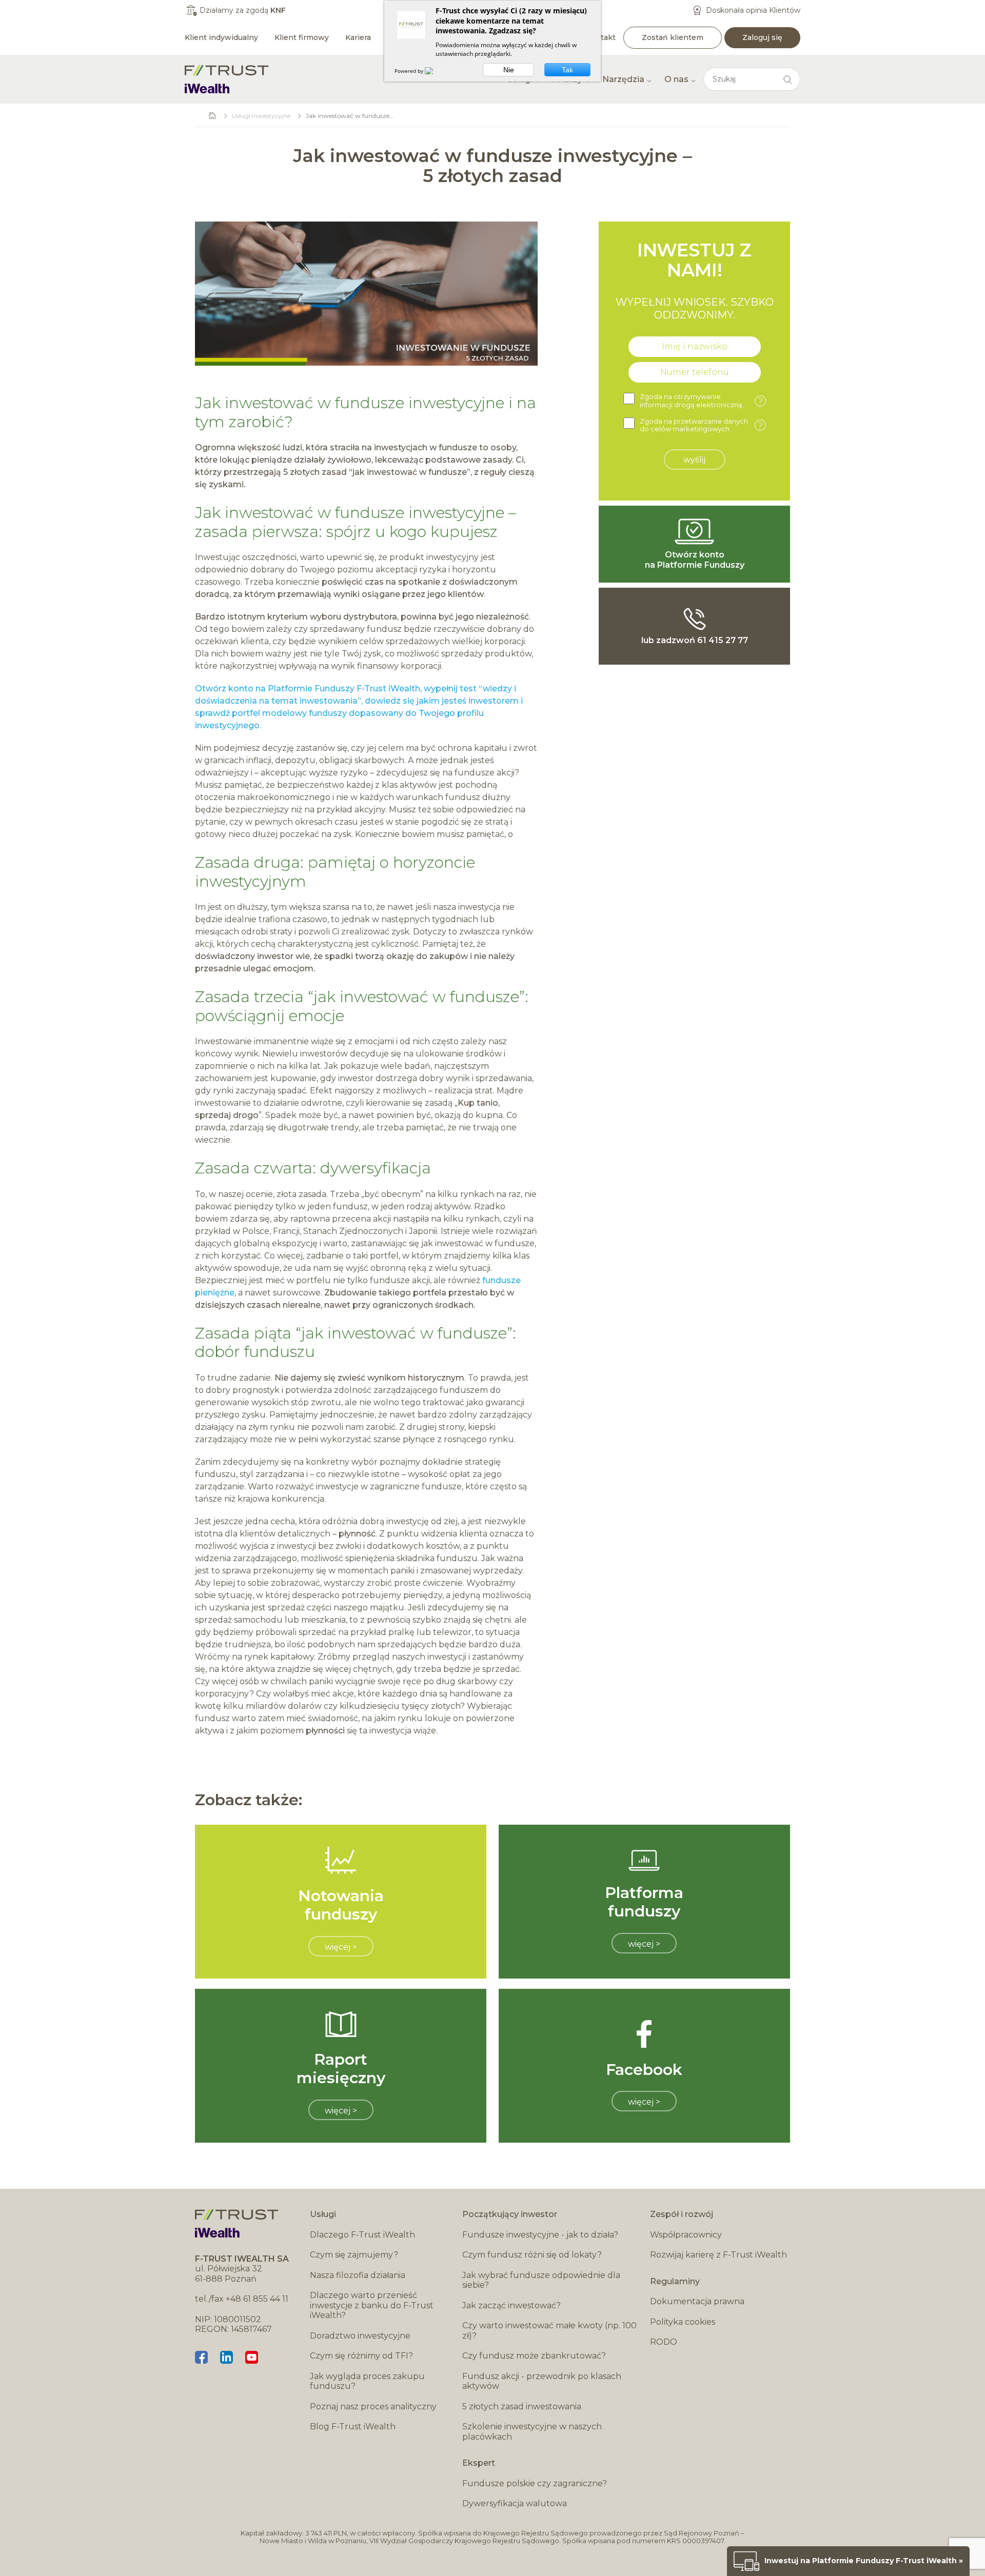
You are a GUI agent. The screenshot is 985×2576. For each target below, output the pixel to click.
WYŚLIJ (694, 460)
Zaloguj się (762, 37)
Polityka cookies (683, 2322)
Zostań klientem (673, 37)
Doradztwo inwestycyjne (360, 2336)
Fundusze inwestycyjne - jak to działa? (540, 2235)
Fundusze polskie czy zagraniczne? (535, 2483)
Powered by (410, 71)
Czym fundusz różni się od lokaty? (532, 2255)
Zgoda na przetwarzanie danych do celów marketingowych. (701, 425)
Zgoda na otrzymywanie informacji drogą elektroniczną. (701, 401)
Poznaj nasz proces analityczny (373, 2407)
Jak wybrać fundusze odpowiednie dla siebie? (541, 2280)
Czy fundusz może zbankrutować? (534, 2356)
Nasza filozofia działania (358, 2275)
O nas (676, 79)
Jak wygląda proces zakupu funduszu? (367, 2381)
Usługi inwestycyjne (261, 116)
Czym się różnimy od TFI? (361, 2356)
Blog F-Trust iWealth (353, 2427)
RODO (664, 2342)
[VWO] (435, 71)
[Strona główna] (227, 79)
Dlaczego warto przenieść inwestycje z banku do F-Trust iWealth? (372, 2305)
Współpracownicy (686, 2235)
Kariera (358, 37)
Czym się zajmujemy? (354, 2255)
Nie (509, 70)
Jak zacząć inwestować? (511, 2305)
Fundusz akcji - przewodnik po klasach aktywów (542, 2381)
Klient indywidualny (221, 37)
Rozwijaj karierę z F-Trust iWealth (718, 2255)
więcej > (341, 1947)
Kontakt (601, 37)
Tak (567, 70)
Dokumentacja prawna (697, 2301)
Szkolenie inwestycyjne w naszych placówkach (532, 2432)
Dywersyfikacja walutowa (515, 2503)
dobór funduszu (255, 1352)
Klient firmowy (302, 37)
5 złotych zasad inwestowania (522, 2407)
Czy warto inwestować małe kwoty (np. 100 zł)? (549, 2331)
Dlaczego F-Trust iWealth (362, 2235)
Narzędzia (623, 79)
